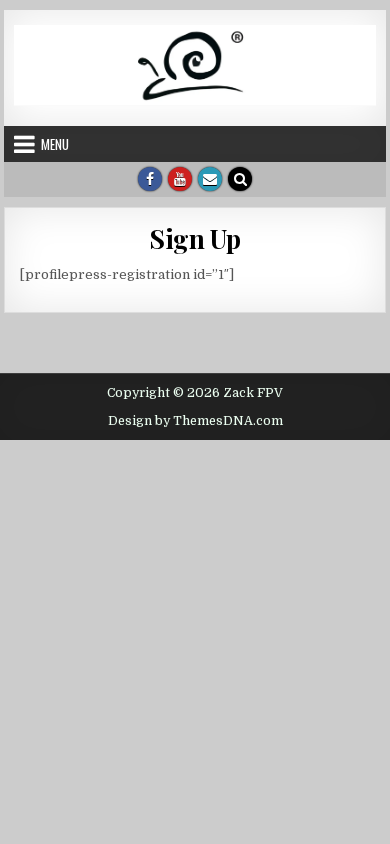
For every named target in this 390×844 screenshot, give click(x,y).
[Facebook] (150, 179)
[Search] (240, 179)
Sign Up (195, 238)
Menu (55, 144)
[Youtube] (180, 179)
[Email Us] (210, 179)
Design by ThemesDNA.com (195, 421)
